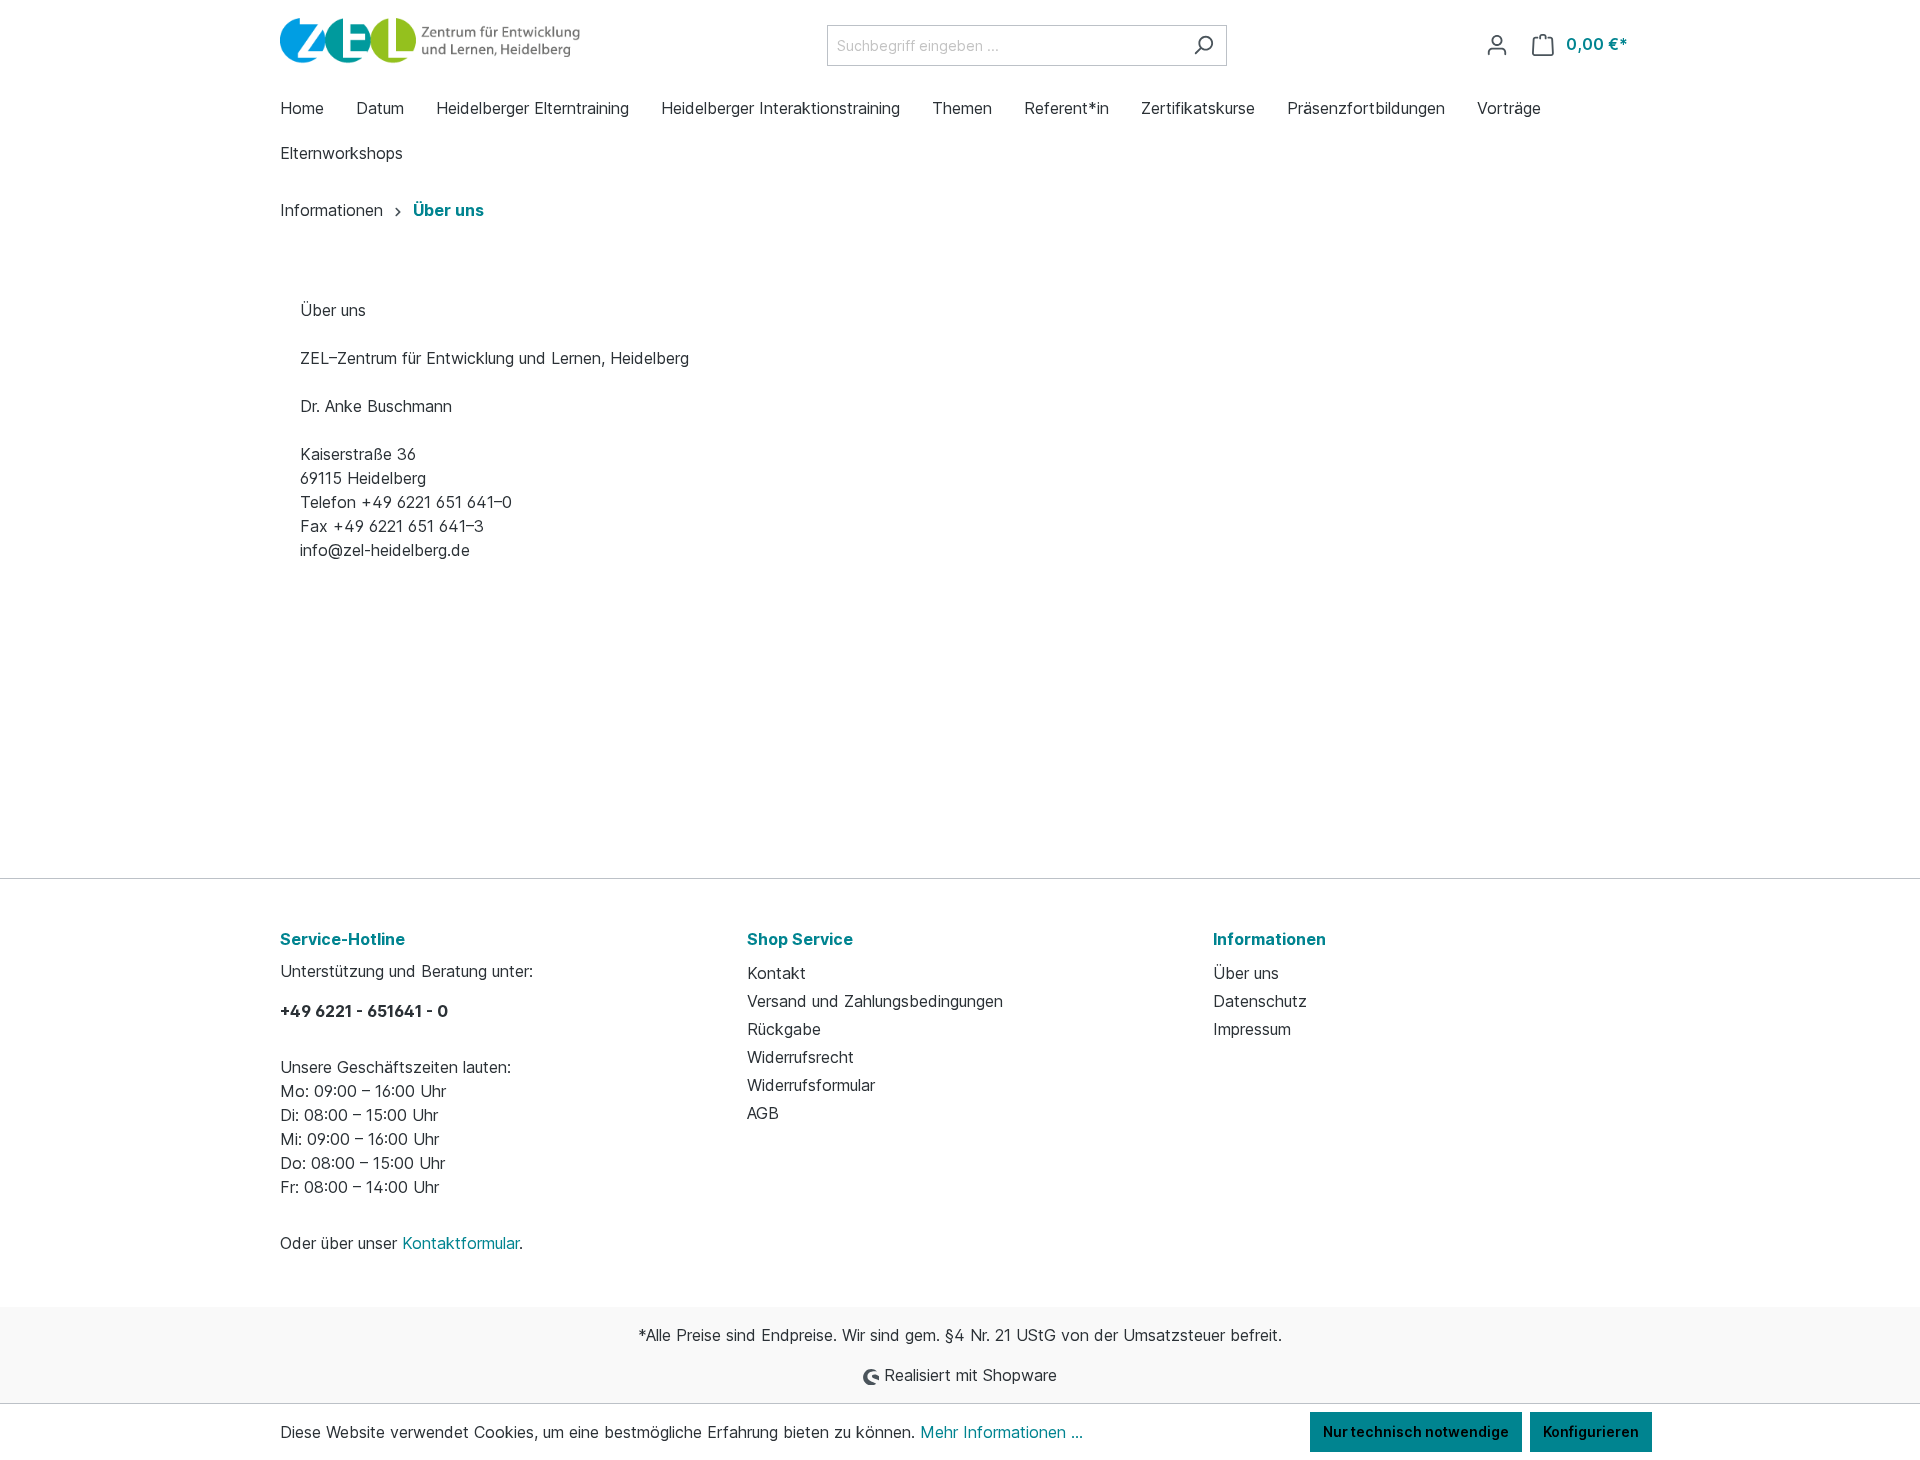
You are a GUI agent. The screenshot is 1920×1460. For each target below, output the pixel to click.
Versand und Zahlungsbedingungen (875, 1001)
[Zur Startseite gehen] (430, 41)
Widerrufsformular (811, 1085)
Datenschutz (1260, 1001)
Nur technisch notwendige (1416, 1431)
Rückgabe (784, 1029)
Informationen (1269, 939)
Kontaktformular (460, 1243)
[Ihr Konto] (1497, 45)
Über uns (1246, 973)
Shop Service (800, 939)
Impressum (1252, 1029)
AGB (763, 1113)
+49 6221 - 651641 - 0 (364, 1011)
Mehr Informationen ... (1001, 1432)
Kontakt (776, 973)
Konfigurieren (1591, 1431)
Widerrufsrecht (800, 1057)
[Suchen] (1203, 45)
